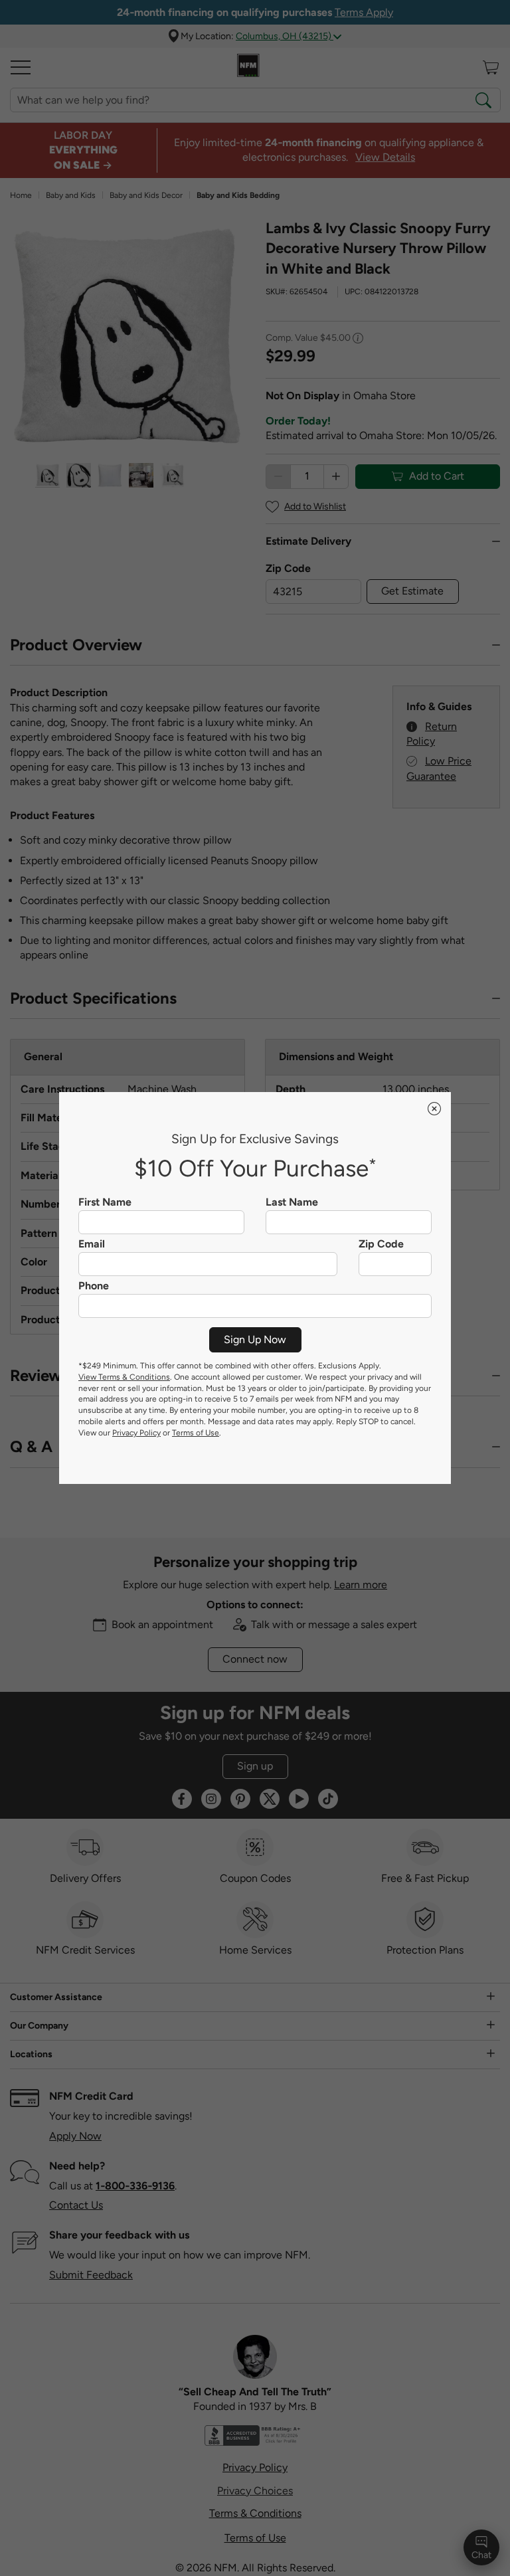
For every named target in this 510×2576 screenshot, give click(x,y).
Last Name (292, 1202)
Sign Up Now (255, 1339)
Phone (94, 1286)
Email (92, 1244)
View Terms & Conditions (124, 1377)
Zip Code (381, 1244)
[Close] (434, 1109)
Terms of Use (196, 1433)
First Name (105, 1202)
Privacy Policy (136, 1433)
